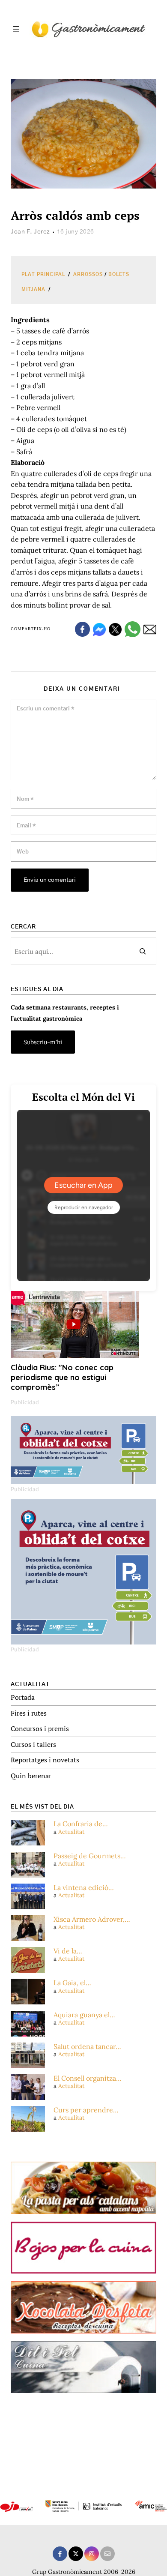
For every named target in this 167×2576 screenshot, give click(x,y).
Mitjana (33, 289)
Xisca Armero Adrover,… (92, 1919)
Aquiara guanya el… (84, 2015)
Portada (23, 1697)
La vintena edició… (84, 1888)
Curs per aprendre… (86, 2110)
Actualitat (71, 1832)
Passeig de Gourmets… (90, 1856)
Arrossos (88, 274)
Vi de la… (68, 1951)
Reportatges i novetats (45, 1760)
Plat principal (43, 274)
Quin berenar (31, 1776)
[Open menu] (16, 29)
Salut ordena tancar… (87, 2047)
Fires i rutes (29, 1713)
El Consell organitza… (88, 2078)
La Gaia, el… (72, 1983)
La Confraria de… (81, 1824)
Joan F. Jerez (30, 232)
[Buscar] (143, 951)
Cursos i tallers (33, 1744)
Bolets (119, 274)
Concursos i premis (40, 1728)
